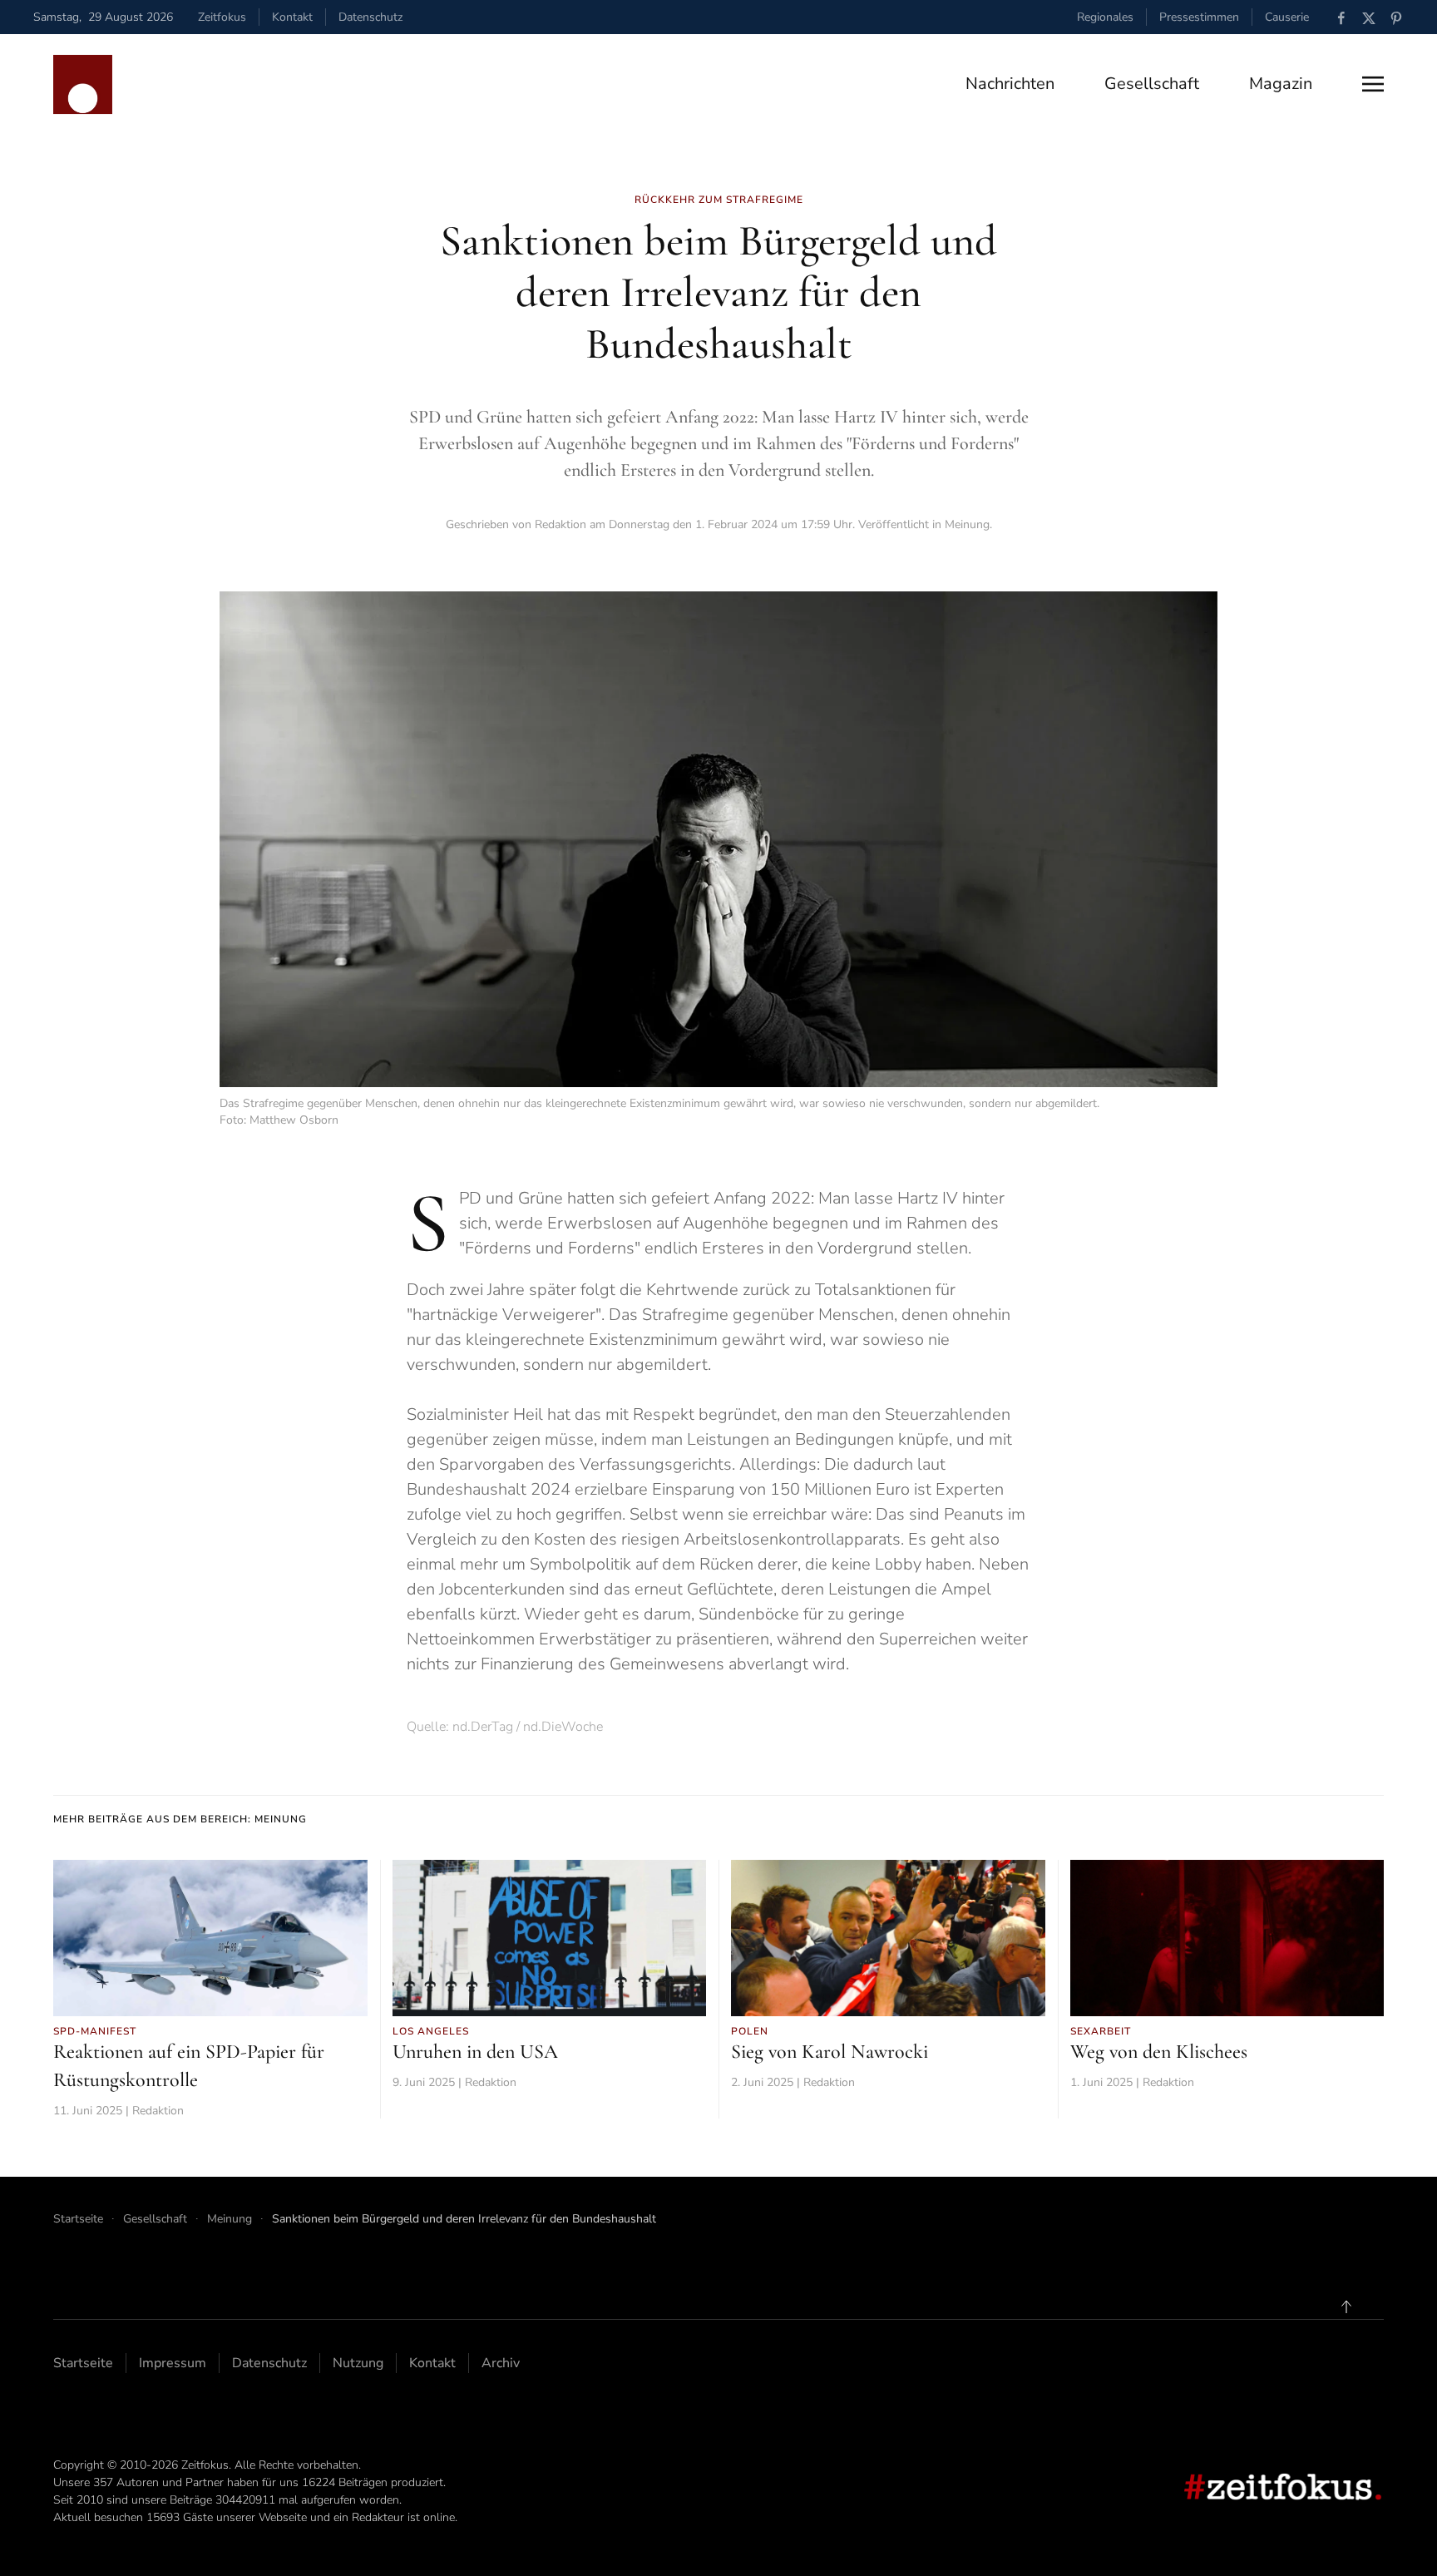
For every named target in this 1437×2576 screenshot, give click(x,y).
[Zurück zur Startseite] (83, 84)
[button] (1373, 84)
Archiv (501, 2363)
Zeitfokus (222, 17)
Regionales (1105, 17)
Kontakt (292, 17)
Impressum (173, 2363)
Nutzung (358, 2363)
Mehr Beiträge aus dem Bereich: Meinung (180, 1819)
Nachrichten (1010, 84)
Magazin (1281, 84)
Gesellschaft (1152, 84)
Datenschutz (370, 17)
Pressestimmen (1199, 17)
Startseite (83, 2363)
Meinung (967, 524)
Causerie (1287, 17)
